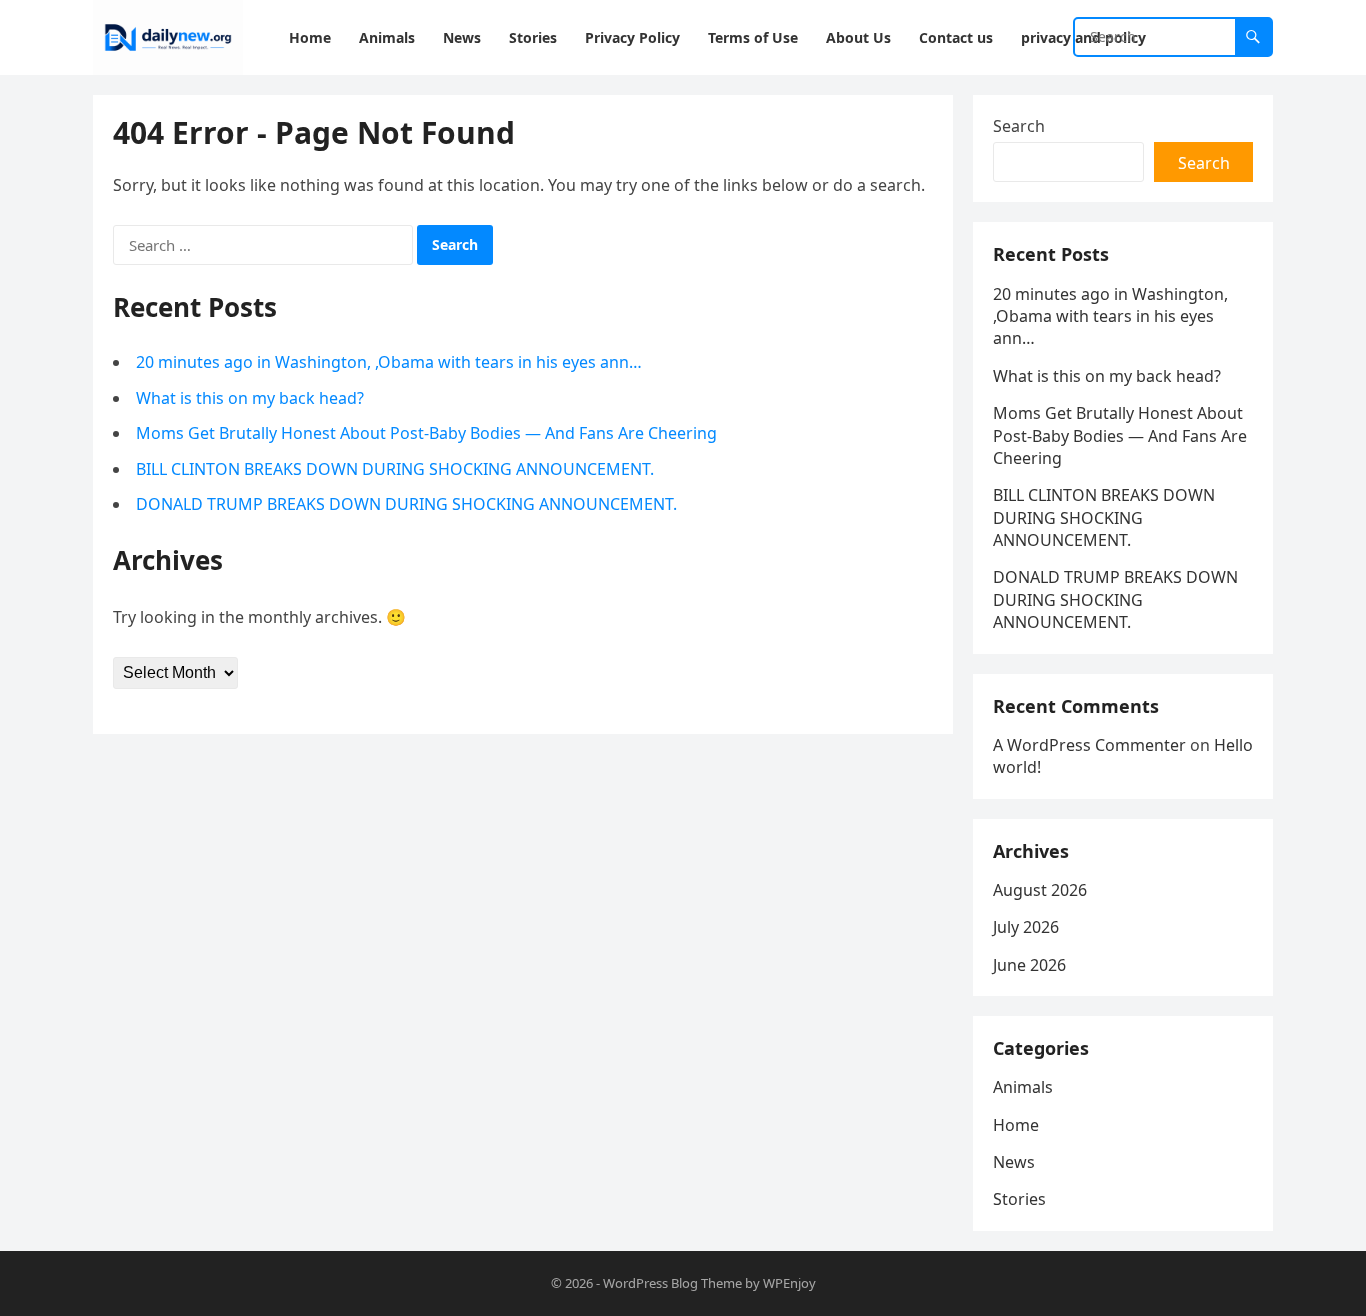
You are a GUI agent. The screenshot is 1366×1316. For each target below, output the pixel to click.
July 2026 (1026, 927)
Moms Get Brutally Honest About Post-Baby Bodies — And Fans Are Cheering (426, 433)
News (1014, 1162)
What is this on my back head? (250, 398)
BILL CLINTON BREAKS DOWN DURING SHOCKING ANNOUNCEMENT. (395, 469)
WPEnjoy (789, 1283)
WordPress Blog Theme (672, 1283)
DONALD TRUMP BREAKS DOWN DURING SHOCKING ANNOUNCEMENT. (406, 504)
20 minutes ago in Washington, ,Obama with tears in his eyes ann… (389, 362)
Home (1016, 1125)
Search (1019, 126)
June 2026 (1029, 965)
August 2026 (1040, 890)
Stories (1019, 1199)
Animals (1023, 1087)
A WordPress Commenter (1089, 745)
